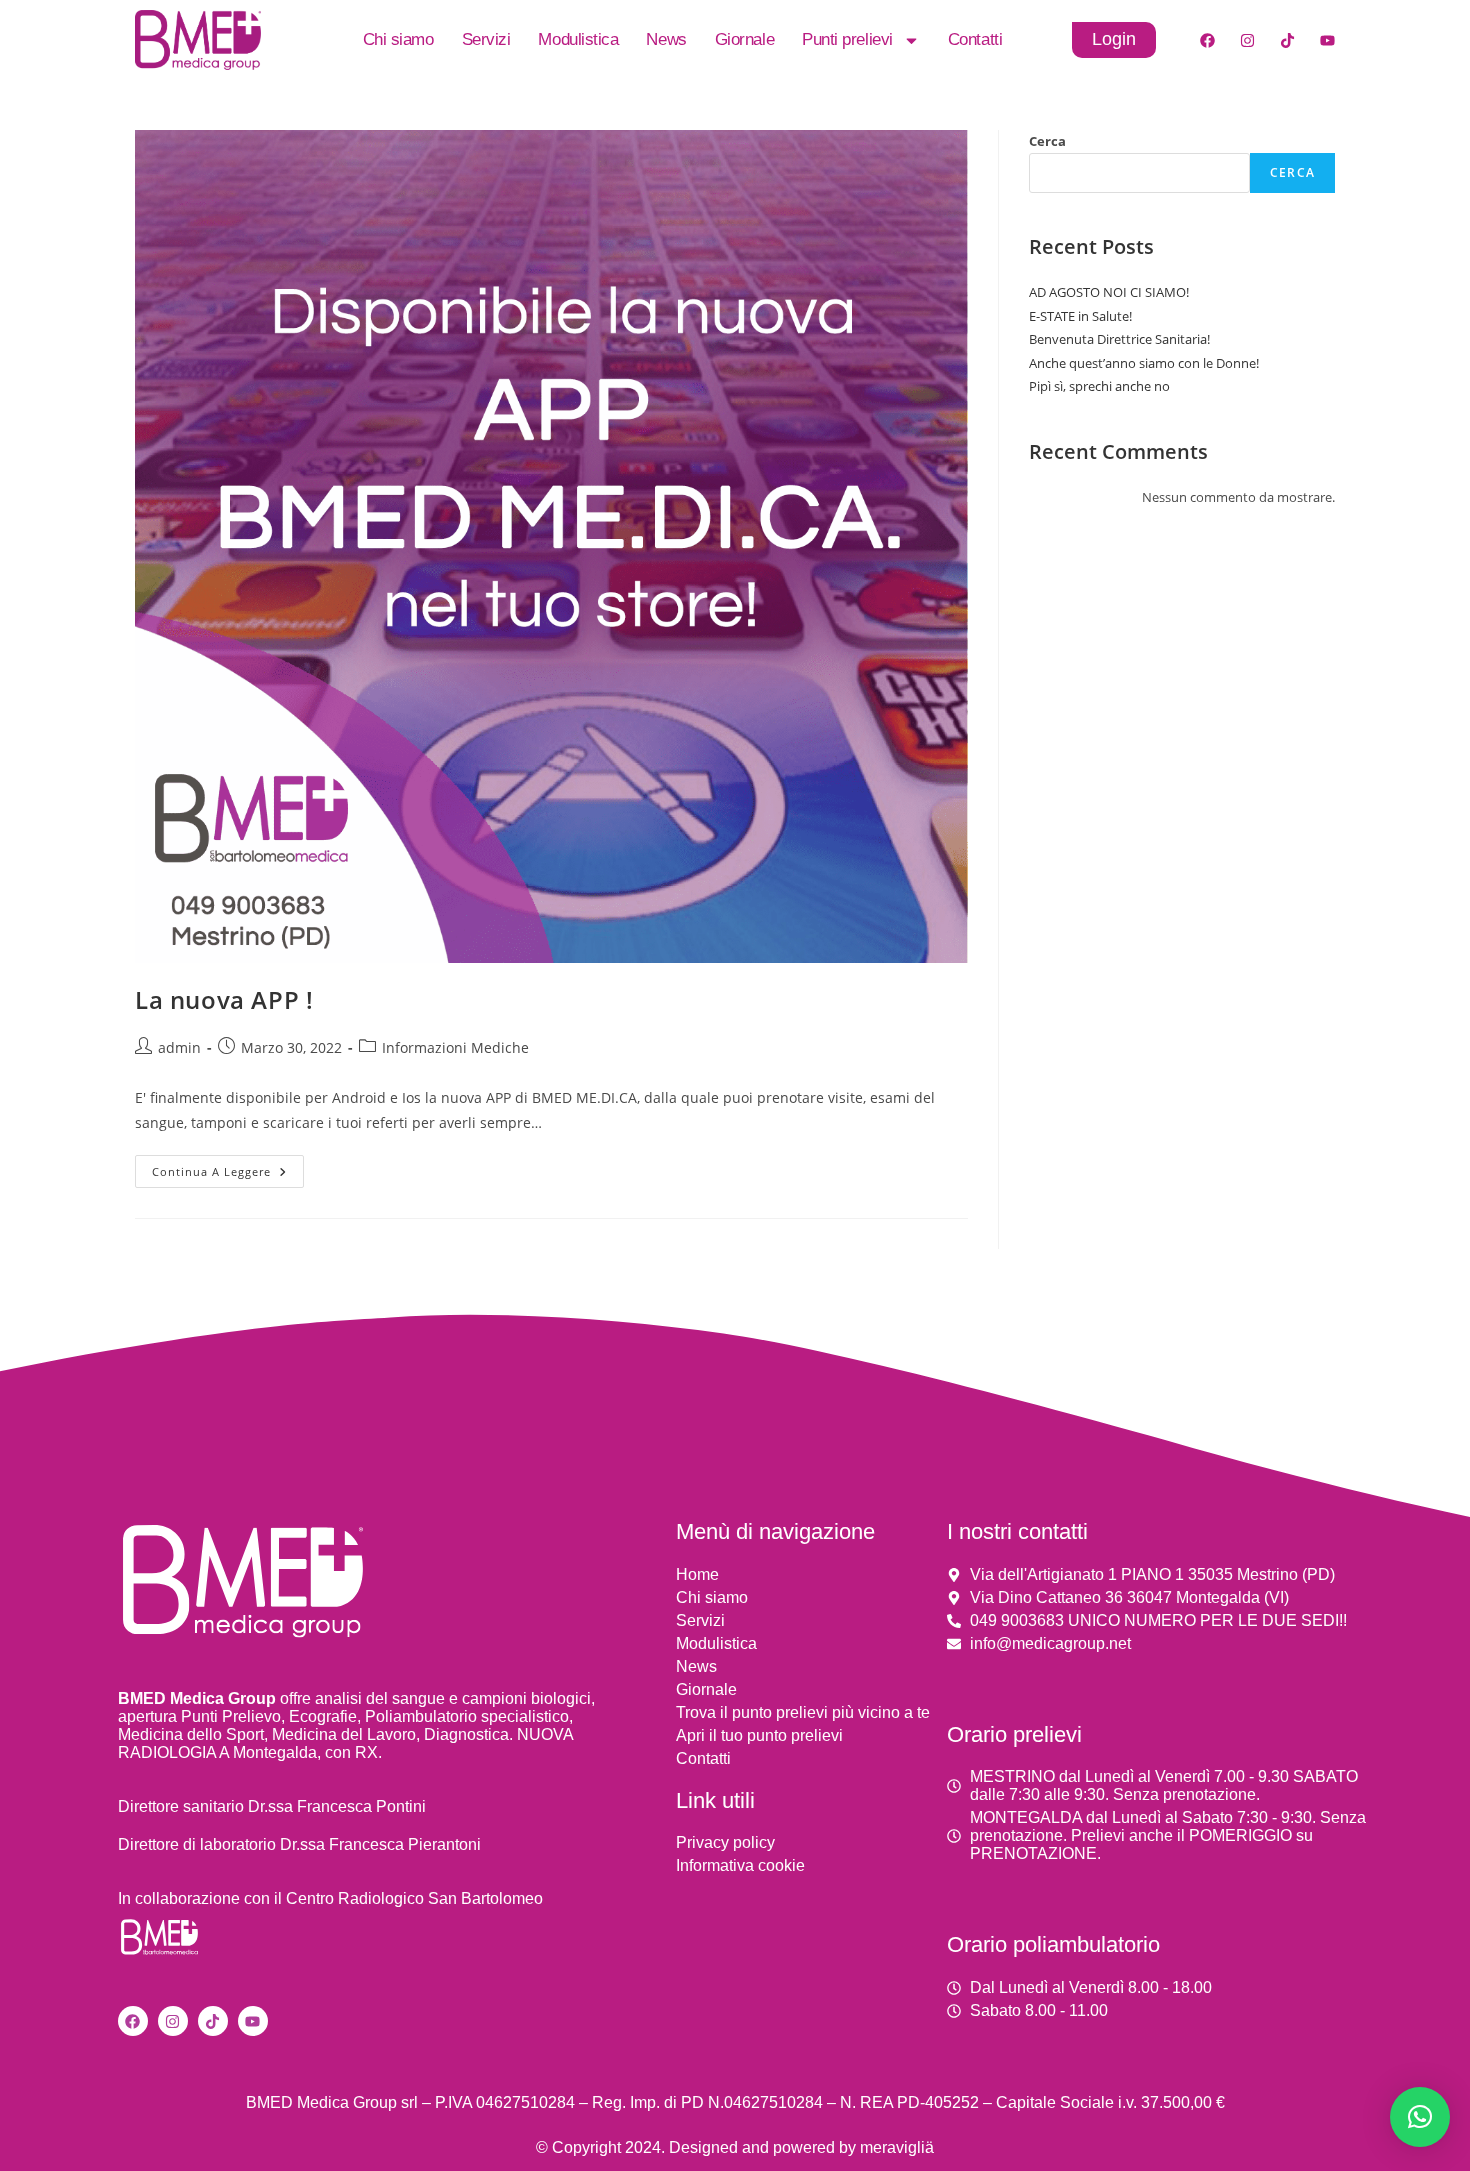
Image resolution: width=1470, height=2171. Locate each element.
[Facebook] (1207, 40)
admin (179, 1047)
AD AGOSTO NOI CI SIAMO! (1109, 292)
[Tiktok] (1287, 40)
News (666, 39)
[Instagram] (1247, 40)
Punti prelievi (847, 39)
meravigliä (897, 2147)
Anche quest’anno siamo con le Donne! (1144, 363)
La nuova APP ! (224, 999)
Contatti (975, 39)
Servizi (486, 39)
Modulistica (578, 39)
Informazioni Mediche (455, 1047)
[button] (1420, 2117)
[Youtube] (1327, 40)
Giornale (744, 39)
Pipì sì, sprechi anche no (1099, 386)
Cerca (1047, 141)
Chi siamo (398, 39)
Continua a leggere (228, 1167)
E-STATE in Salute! (1080, 316)
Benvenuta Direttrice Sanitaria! (1119, 339)
